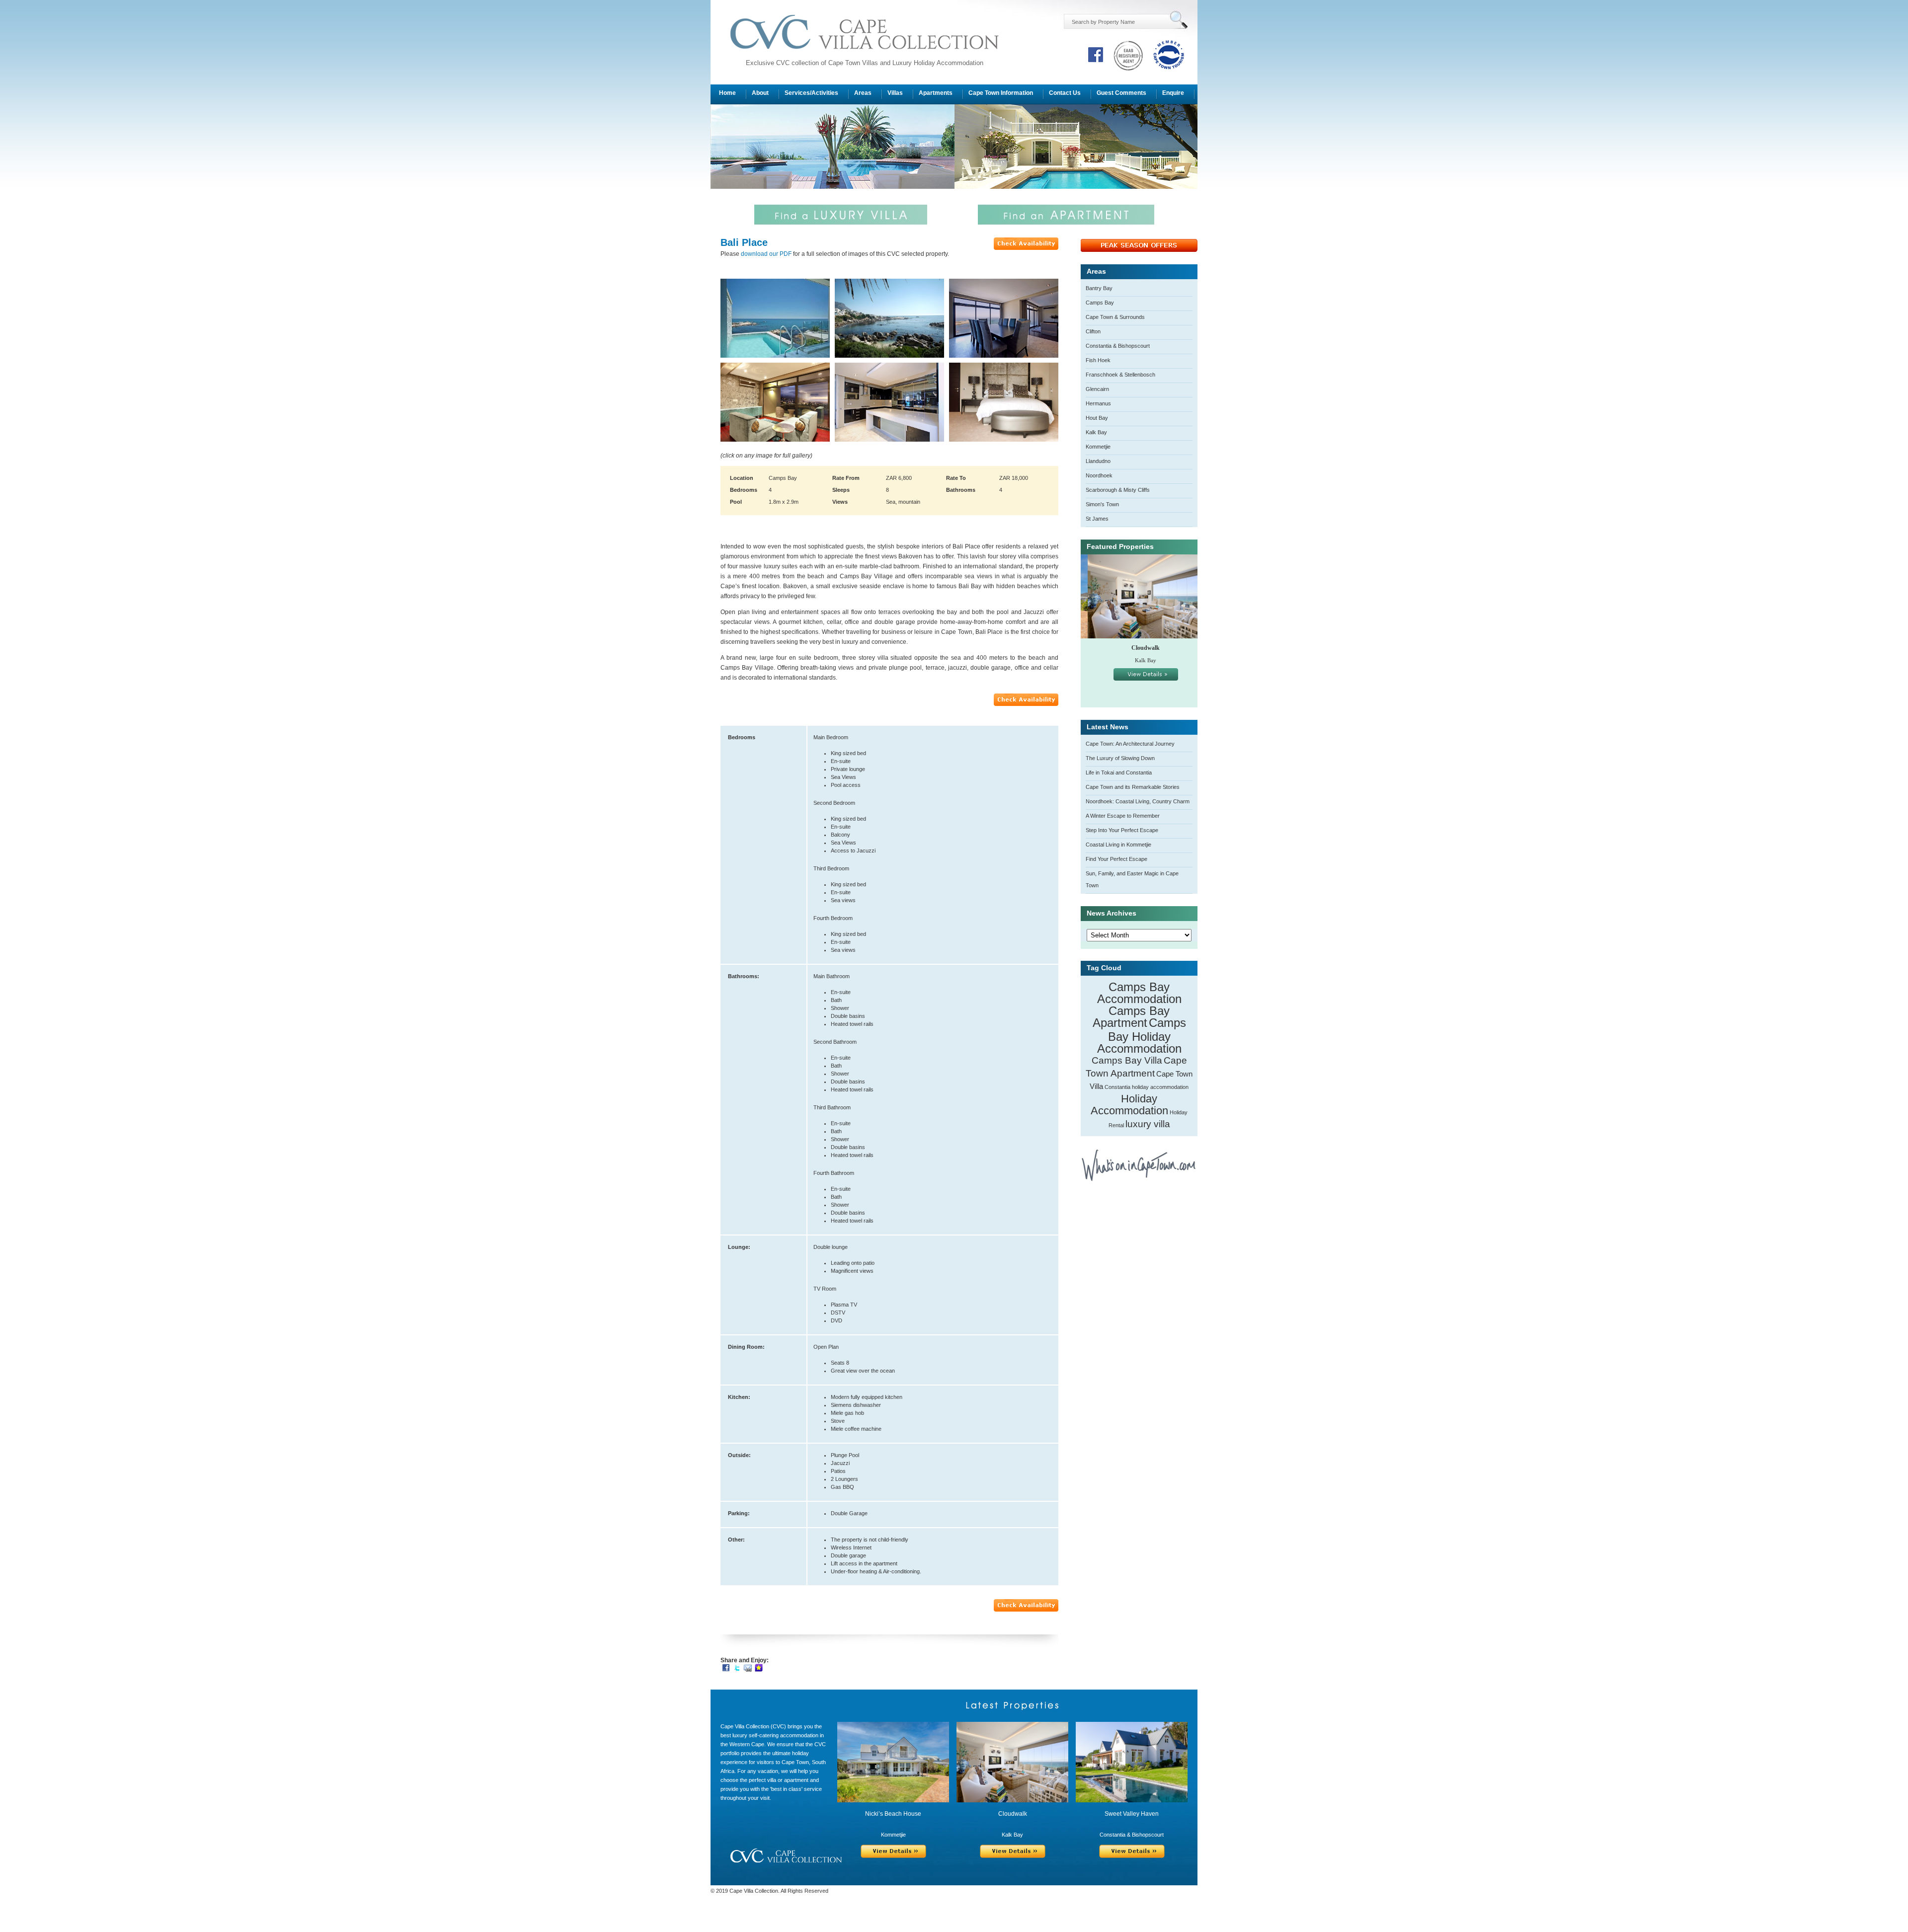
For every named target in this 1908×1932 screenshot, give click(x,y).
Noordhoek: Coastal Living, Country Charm (1138, 801)
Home (727, 93)
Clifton (1093, 331)
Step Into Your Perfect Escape (1122, 830)
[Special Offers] (1139, 250)
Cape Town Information (1001, 93)
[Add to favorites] (759, 1667)
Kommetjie (1098, 447)
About (760, 93)
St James (1097, 519)
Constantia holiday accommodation (1147, 1087)
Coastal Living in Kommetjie (1118, 845)
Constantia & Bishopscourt (1118, 346)
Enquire (1173, 93)
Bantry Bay (1099, 288)
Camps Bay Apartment (1131, 1017)
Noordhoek (1099, 475)
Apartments (936, 93)
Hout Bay (1097, 418)
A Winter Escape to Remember (1123, 816)
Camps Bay (1100, 303)
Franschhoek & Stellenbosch (1120, 375)
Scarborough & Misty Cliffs (1118, 490)
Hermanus (1098, 403)
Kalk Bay (1096, 432)
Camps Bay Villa (1127, 1060)
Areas (863, 93)
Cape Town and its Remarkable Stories (1133, 787)
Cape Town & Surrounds (1115, 317)
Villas (895, 93)
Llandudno (1098, 461)
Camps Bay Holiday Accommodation (1142, 1036)
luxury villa (1148, 1124)
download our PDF (766, 254)
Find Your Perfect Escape (1116, 859)
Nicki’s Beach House (893, 1814)
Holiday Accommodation (1129, 1105)
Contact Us (1065, 93)
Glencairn (1097, 389)
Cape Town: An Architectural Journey (1130, 744)
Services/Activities (811, 93)
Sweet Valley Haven (1132, 1814)
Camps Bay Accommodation (1139, 993)
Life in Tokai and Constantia (1119, 773)
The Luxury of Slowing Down (1120, 758)
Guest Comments (1121, 93)
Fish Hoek (1098, 360)
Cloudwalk (1139, 648)
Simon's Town (1102, 504)
